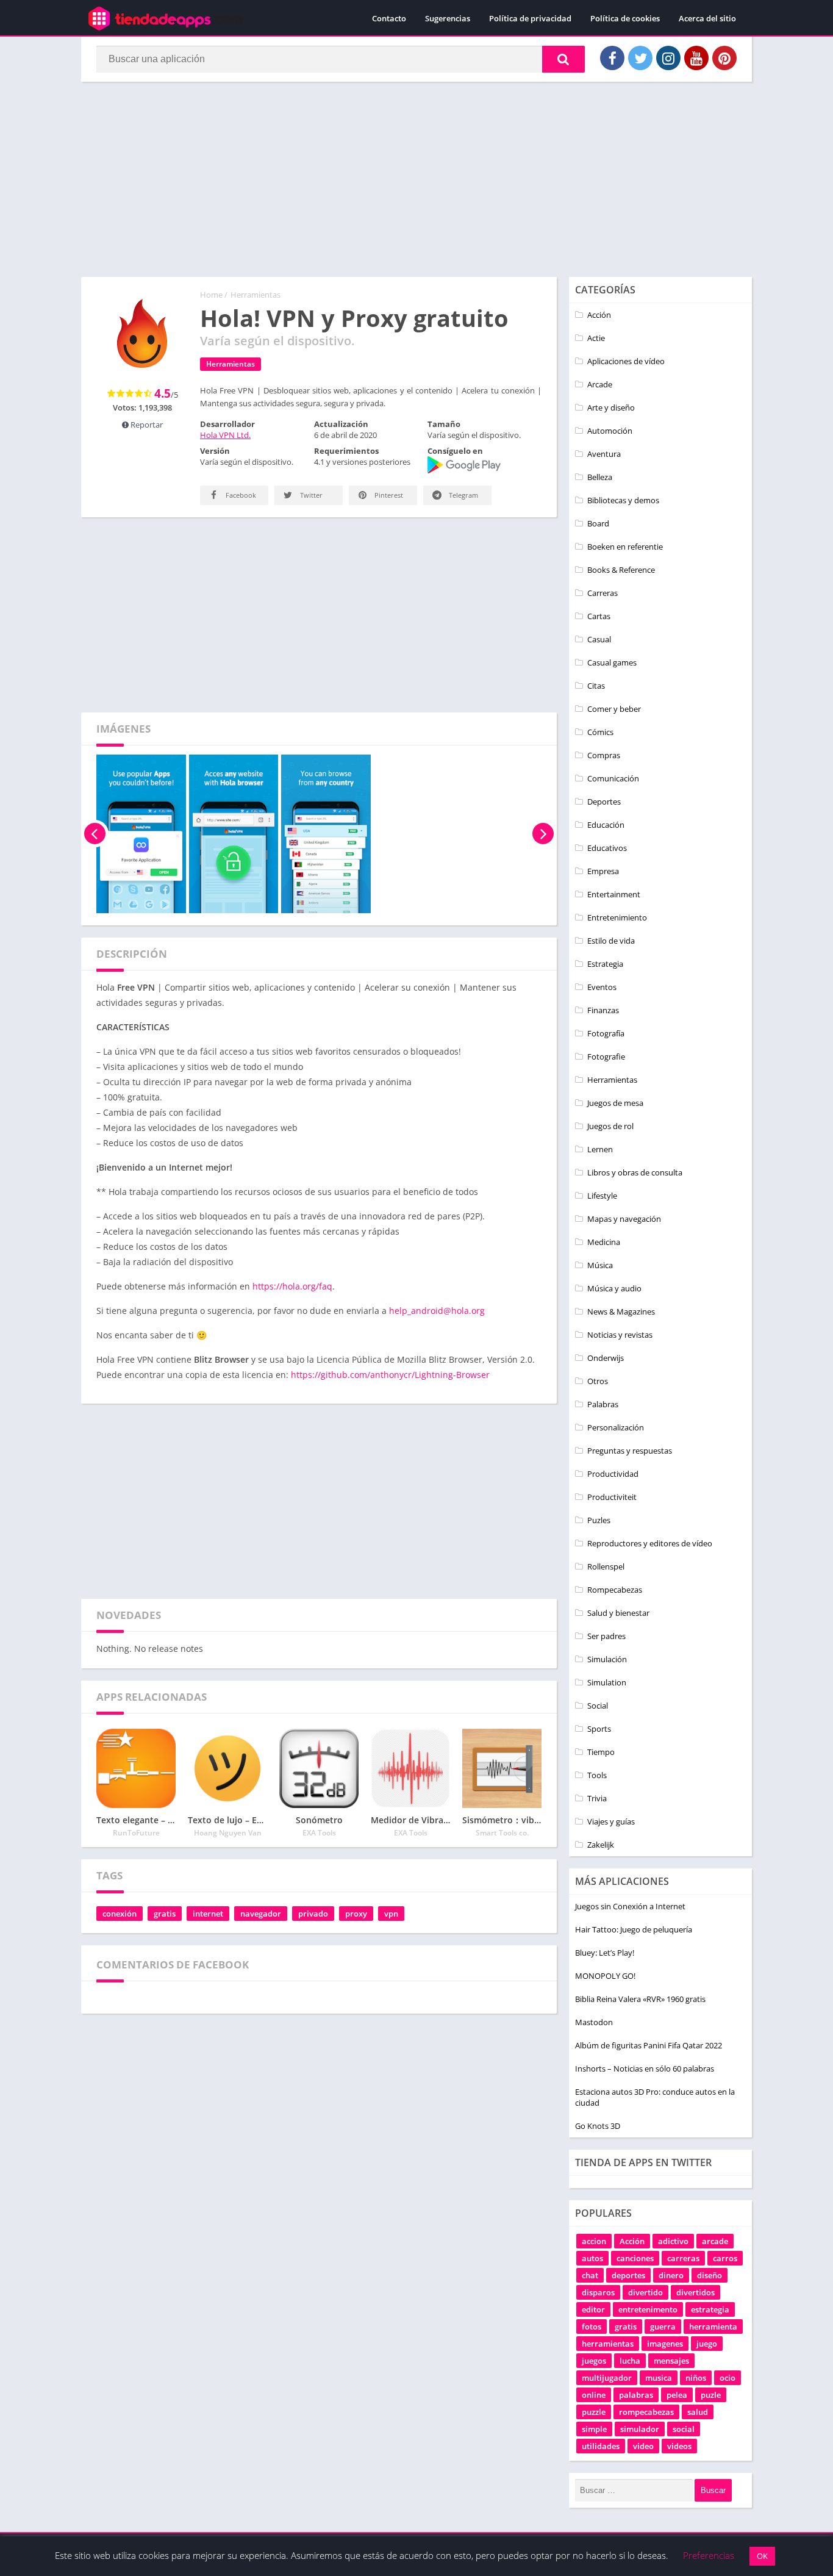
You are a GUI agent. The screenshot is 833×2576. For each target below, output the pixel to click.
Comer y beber (614, 709)
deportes (628, 2275)
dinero (671, 2275)
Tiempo (601, 1752)
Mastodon (594, 2022)
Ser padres (606, 1636)
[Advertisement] (416, 179)
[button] (563, 59)
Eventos (602, 987)
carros (725, 2258)
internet (208, 1914)
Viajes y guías (611, 1821)
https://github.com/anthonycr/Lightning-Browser (390, 1375)
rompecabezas (646, 2412)
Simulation (607, 1682)
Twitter (310, 495)
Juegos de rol (610, 1126)
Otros (598, 1381)
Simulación (607, 1659)
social (684, 2429)
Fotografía (606, 1033)
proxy (356, 1914)
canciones (635, 2258)
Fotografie (606, 1057)
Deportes (604, 802)
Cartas (599, 616)
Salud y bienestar (618, 1613)
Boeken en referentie (625, 547)
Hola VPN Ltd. (225, 435)
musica (659, 2378)
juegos (594, 2361)
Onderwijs (606, 1358)
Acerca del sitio (707, 18)
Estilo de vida (611, 941)
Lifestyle (602, 1196)
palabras (636, 2395)
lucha (630, 2361)
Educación (606, 825)
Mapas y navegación (624, 1219)
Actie (596, 338)
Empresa (603, 871)
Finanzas (603, 1010)
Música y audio (614, 1288)
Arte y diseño (611, 407)
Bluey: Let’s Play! (605, 1953)
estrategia (710, 2309)
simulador (640, 2429)
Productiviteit (612, 1497)
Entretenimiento (617, 917)
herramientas (608, 2344)
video (643, 2446)
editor (593, 2309)
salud (698, 2412)
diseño (710, 2275)
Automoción (610, 431)
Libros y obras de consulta (635, 1172)
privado (313, 1914)
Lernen (600, 1149)
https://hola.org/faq (292, 1286)
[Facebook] (612, 58)
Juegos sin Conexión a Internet (630, 1906)
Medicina (604, 1242)
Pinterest (388, 495)
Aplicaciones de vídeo (626, 361)
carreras (683, 2258)
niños (696, 2378)
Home (211, 295)
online (594, 2395)
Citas (596, 686)
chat (590, 2275)
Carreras (602, 593)
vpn (391, 1914)
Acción (599, 315)
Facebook (240, 495)
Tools (597, 1775)
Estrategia (605, 964)
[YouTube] (696, 58)
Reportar (146, 425)
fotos (592, 2327)
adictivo (673, 2241)
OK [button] (762, 2556)
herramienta (713, 2327)
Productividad (613, 1474)
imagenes (665, 2344)
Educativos (607, 848)
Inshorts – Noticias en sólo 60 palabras (645, 2068)
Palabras (603, 1404)
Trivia (597, 1798)
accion (594, 2241)
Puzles (599, 1520)
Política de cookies (625, 18)
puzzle (594, 2412)
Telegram (463, 495)
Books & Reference (621, 570)
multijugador (607, 2378)
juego (707, 2344)
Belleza (600, 477)
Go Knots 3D (598, 2126)
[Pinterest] (724, 58)
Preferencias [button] (709, 2555)
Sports (599, 1729)
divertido (645, 2292)
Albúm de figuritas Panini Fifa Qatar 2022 (649, 2045)
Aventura (604, 454)
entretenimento (648, 2309)
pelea (677, 2395)
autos (592, 2258)
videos (679, 2446)
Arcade (600, 384)
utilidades (601, 2446)
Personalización (616, 1427)
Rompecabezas (615, 1590)
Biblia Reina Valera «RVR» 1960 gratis (640, 1999)
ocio (728, 2378)
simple (594, 2429)
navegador (261, 1914)
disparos (598, 2292)
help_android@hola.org (437, 1311)
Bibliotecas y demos (623, 500)
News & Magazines (621, 1311)
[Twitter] (640, 58)
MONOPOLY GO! (605, 1976)
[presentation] (95, 834)
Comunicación (613, 778)
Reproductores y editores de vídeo (650, 1543)
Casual (599, 639)
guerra (663, 2327)
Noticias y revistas (620, 1335)
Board (598, 523)
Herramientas (256, 295)
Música (600, 1265)
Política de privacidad (530, 18)
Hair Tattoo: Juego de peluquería (634, 1929)
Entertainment (614, 894)
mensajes (671, 2361)
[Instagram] (668, 58)
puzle (711, 2395)
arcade (715, 2241)
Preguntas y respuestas (630, 1451)
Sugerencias (448, 18)
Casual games (612, 662)
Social (598, 1706)
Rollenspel (606, 1566)
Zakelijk (601, 1845)
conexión (120, 1914)
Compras (604, 755)
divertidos (695, 2292)
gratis (165, 1914)
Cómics (600, 732)
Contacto (389, 18)
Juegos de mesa (615, 1103)
